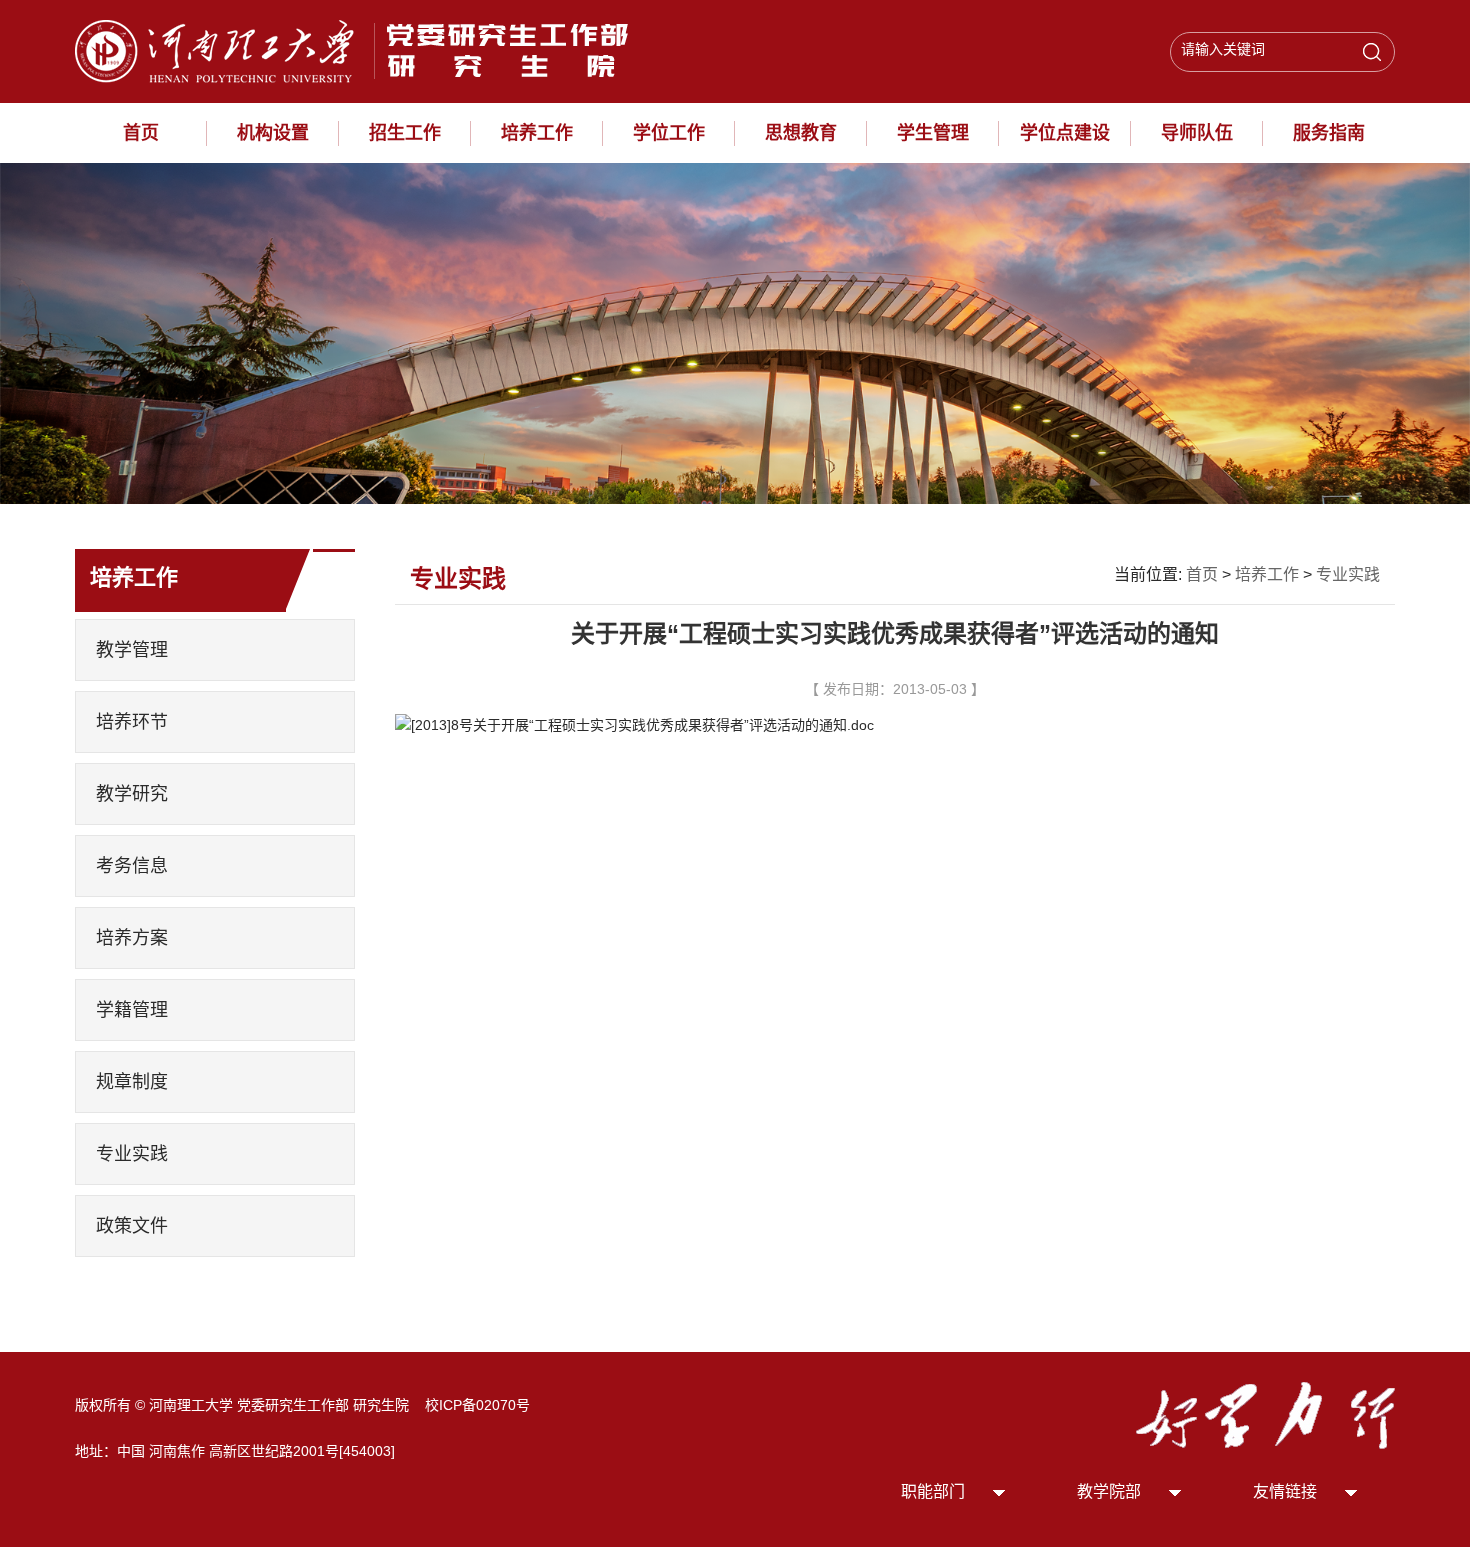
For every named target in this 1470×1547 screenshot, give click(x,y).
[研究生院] (360, 50)
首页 (141, 133)
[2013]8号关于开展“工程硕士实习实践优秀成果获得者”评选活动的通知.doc (642, 725)
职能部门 (933, 1491)
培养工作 (537, 133)
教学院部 (1109, 1491)
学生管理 (933, 133)
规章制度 (132, 1082)
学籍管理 (132, 1010)
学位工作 (669, 133)
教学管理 (132, 650)
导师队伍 (1197, 133)
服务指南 (1329, 133)
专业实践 (132, 1154)
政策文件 (132, 1226)
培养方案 (132, 938)
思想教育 (801, 133)
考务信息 (132, 866)
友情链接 (1285, 1491)
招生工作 (405, 133)
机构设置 (273, 133)
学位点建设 (1065, 133)
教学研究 (132, 794)
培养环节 (132, 722)
